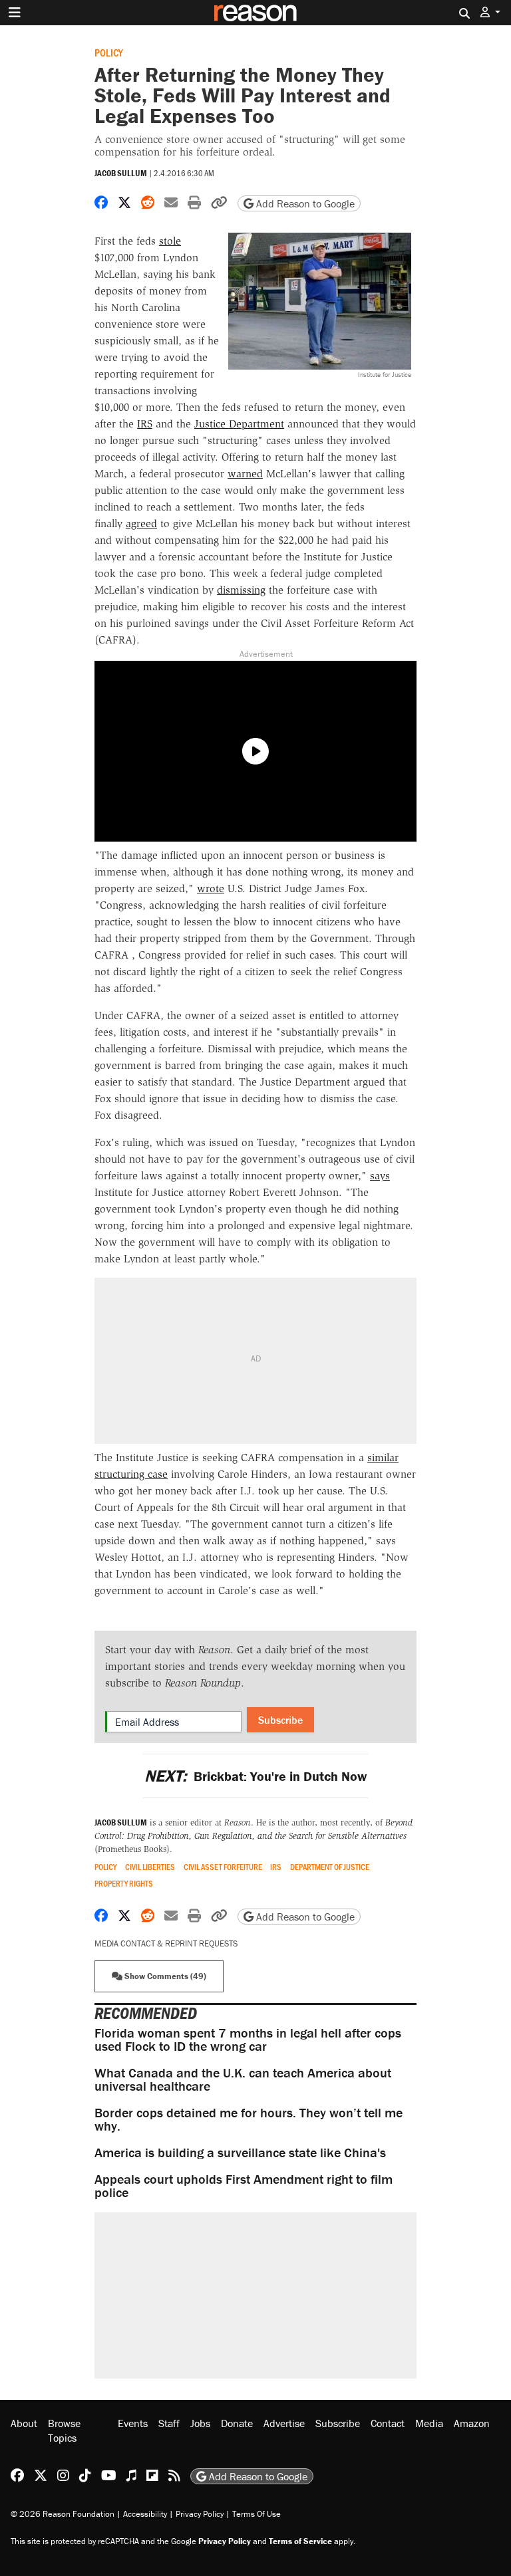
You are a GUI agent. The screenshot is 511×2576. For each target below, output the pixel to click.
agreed (141, 524)
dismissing (241, 590)
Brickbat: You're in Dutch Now (255, 1776)
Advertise (284, 2423)
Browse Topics (64, 2430)
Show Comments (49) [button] (164, 1976)
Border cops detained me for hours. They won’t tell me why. (249, 2119)
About (24, 2423)
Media (429, 2423)
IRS (145, 424)
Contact (388, 2423)
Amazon (472, 2423)
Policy (109, 52)
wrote (211, 888)
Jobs (200, 2423)
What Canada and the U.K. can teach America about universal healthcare (243, 2079)
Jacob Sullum (121, 173)
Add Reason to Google (304, 203)
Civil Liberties (150, 1867)
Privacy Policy (200, 2514)
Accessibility (145, 2514)
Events (133, 2423)
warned (245, 474)
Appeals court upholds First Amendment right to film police (244, 2185)
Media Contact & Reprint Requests (166, 1943)
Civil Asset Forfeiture (223, 1867)
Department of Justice (330, 1867)
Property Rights (124, 1884)
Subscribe (280, 1720)
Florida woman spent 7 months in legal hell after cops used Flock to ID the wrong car (248, 2039)
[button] (490, 12)
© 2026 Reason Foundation (63, 2514)
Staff (169, 2423)
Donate (237, 2423)
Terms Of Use (256, 2514)
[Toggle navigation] (15, 13)
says (380, 1176)
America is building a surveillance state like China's (240, 2152)
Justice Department (239, 424)
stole (170, 241)
